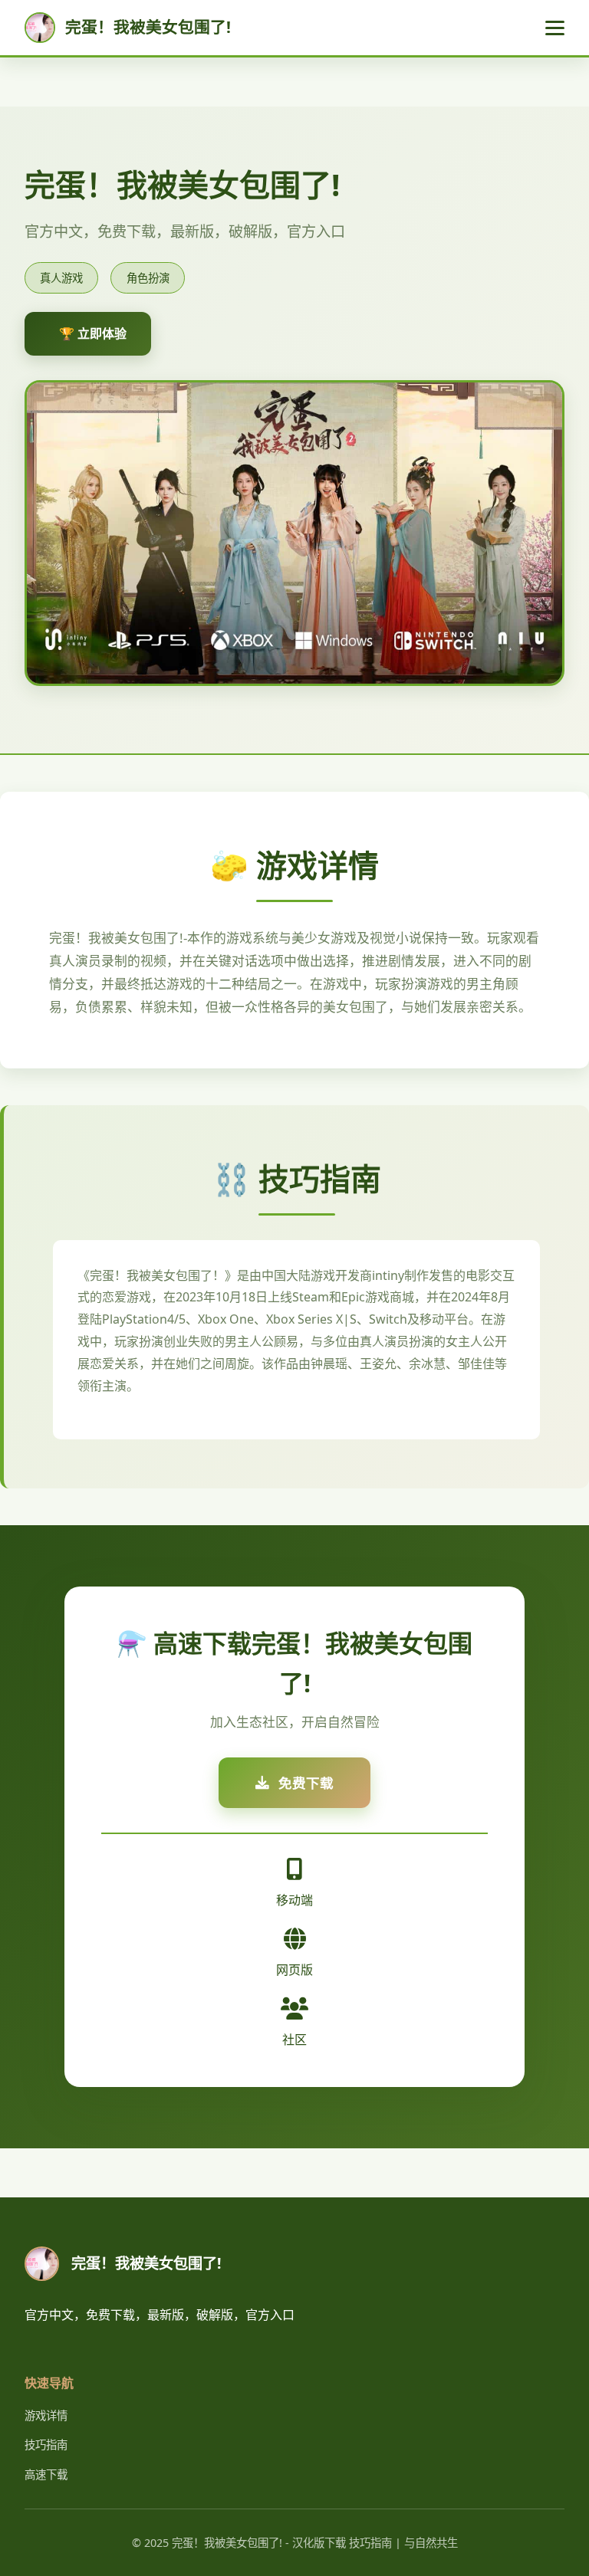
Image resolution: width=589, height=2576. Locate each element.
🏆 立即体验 (93, 333)
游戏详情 (46, 2415)
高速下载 (46, 2474)
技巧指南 (46, 2445)
